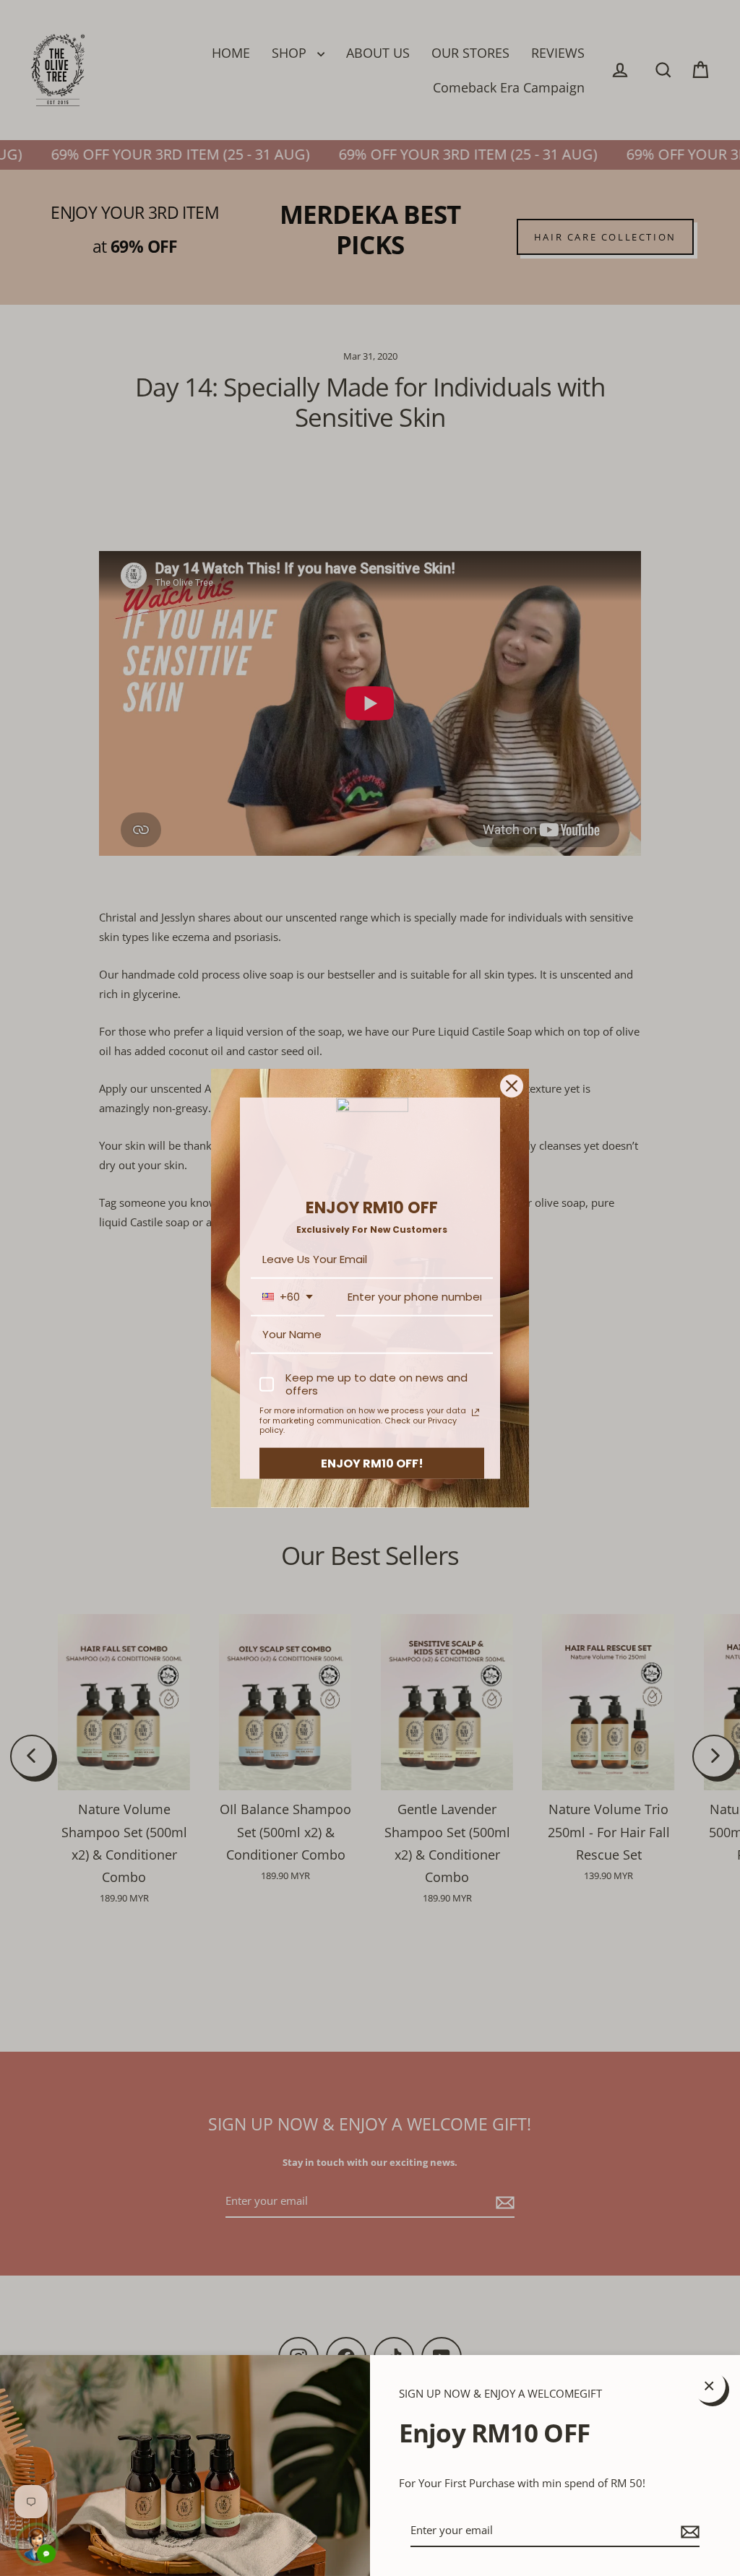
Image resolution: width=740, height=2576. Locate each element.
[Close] (512, 1085)
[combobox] (288, 1298)
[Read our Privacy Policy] (476, 1413)
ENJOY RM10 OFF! (372, 1463)
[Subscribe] (688, 2531)
